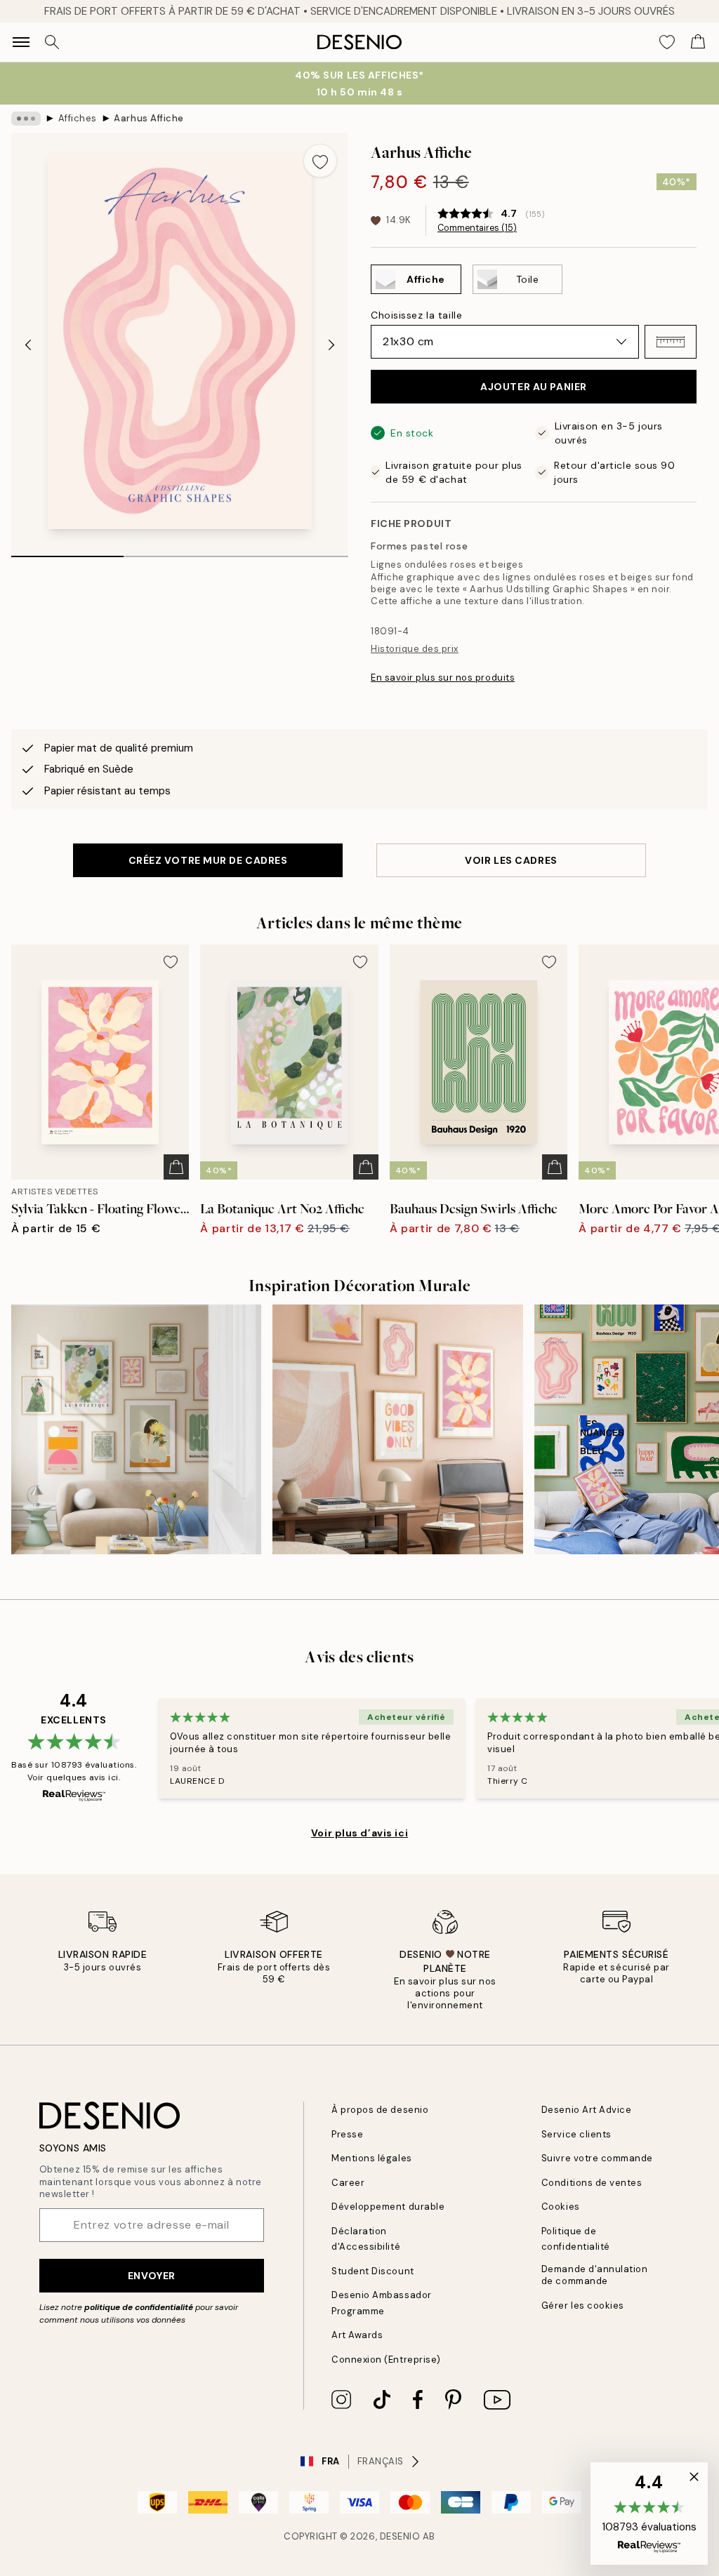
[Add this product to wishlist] (320, 161)
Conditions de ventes (592, 2183)
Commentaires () (477, 228)
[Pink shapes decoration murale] (397, 1429)
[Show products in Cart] (698, 42)
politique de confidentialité (139, 2307)
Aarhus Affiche (149, 118)
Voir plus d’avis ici (359, 1833)
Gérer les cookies (583, 2305)
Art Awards (357, 2335)
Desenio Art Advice (586, 2110)
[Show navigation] (21, 42)
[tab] (67, 552)
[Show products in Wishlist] (667, 42)
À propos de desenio (380, 2110)
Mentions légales (371, 2158)
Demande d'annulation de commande (594, 2275)
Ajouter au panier (534, 387)
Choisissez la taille (416, 315)
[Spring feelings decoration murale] (136, 1429)
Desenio (400, 2536)
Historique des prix (415, 649)
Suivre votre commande (597, 2158)
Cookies (561, 2207)
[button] (671, 342)
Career (348, 2183)
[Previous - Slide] (28, 345)
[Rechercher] (52, 42)
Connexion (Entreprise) (386, 2360)
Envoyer (152, 2276)
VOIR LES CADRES (511, 860)
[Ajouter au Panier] (176, 1167)
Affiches (78, 118)
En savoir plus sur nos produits (443, 678)
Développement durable (388, 2207)
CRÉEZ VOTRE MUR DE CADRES (208, 860)
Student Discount (372, 2271)
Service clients (576, 2134)
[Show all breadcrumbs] (26, 119)
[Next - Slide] (331, 345)
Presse (347, 2134)
